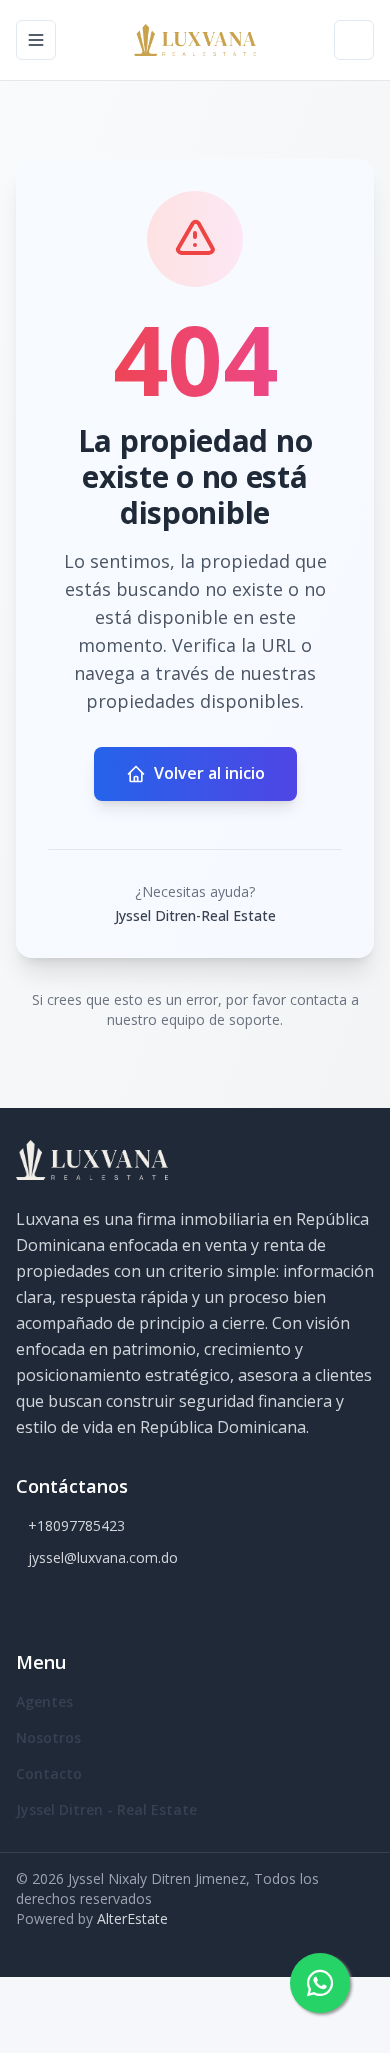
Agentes (44, 1701)
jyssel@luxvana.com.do (103, 1557)
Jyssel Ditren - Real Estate (106, 1809)
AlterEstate (132, 1918)
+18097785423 (76, 1525)
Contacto (49, 1773)
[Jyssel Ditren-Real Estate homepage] (195, 40)
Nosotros (48, 1737)
